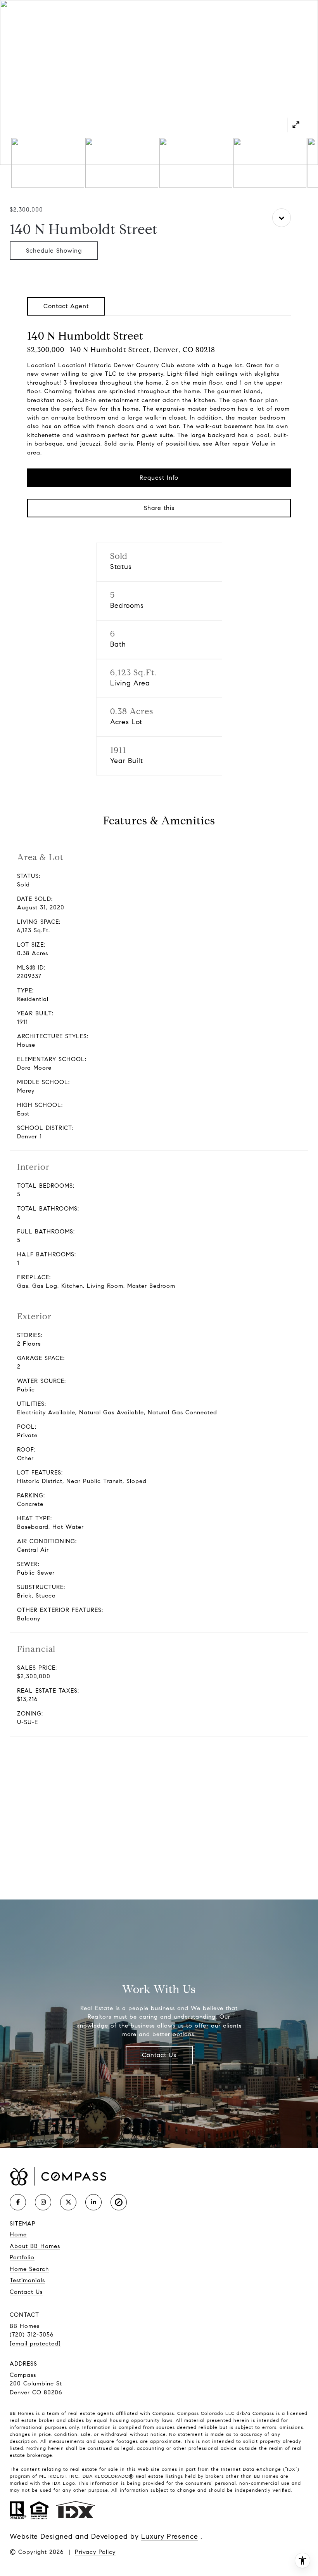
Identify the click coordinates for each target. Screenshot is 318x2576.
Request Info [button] (159, 478)
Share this (159, 508)
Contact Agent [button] (66, 306)
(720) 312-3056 (32, 2335)
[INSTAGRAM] (43, 2202)
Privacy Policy (95, 2552)
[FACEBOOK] (18, 2202)
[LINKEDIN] (93, 2202)
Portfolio (22, 2257)
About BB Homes (35, 2246)
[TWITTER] (68, 2202)
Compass (188, 2413)
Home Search (29, 2269)
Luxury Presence (170, 2536)
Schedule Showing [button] (54, 251)
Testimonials (27, 2280)
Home (18, 2234)
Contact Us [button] (159, 2055)
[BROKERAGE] (119, 2202)
